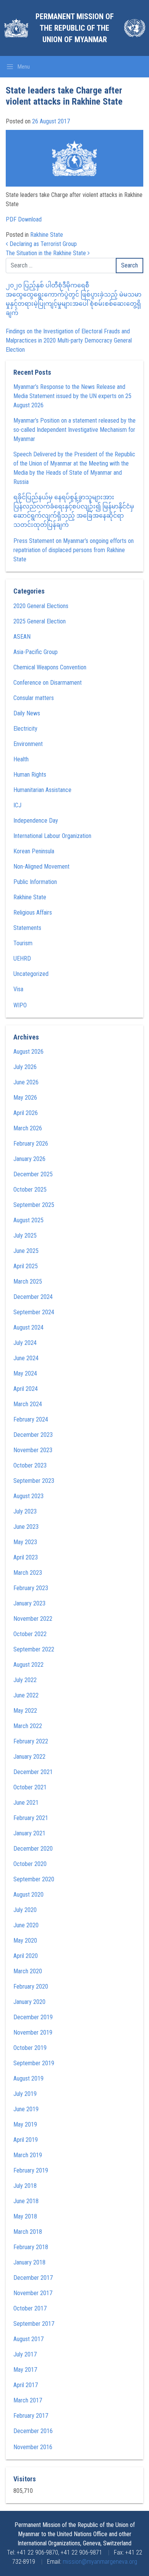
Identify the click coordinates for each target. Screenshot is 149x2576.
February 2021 (31, 1818)
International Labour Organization (52, 836)
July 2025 (25, 1236)
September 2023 (34, 1481)
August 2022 (28, 1665)
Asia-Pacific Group (36, 652)
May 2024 (25, 1373)
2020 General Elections (41, 606)
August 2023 (28, 1496)
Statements (27, 928)
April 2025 (26, 1266)
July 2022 (25, 1680)
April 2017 (26, 2385)
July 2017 (25, 2354)
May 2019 (25, 2124)
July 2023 (25, 1511)
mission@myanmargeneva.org (100, 2562)
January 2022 (29, 1757)
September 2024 (34, 1312)
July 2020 (25, 1910)
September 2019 (34, 2063)
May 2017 (25, 2370)
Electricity (25, 729)
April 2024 (26, 1389)
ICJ (17, 805)
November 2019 (33, 2032)
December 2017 (33, 2278)
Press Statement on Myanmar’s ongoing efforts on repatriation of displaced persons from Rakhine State (74, 550)
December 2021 (33, 1772)
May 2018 (25, 2216)
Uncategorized (31, 974)
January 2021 (29, 1833)
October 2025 (30, 1190)
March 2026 (28, 1128)
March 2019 (28, 2155)
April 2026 (26, 1113)
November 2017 (33, 2293)
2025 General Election (40, 621)
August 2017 (28, 2339)
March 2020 (28, 1971)
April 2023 (26, 1557)
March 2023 (28, 1573)
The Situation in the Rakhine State (47, 253)
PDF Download (24, 219)
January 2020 (29, 2002)
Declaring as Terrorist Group (42, 244)
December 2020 (33, 1849)
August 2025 (28, 1220)
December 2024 (33, 1297)
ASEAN (22, 637)
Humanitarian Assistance (42, 790)
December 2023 (33, 1435)
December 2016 (33, 2431)
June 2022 (26, 1695)
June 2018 (26, 2201)
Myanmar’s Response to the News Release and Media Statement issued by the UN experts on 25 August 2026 (72, 396)
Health (21, 759)
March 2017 (28, 2400)
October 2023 (30, 1465)
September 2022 (34, 1649)
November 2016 (33, 2447)
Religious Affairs (33, 913)
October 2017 (30, 2308)
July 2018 (25, 2186)
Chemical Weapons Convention (50, 667)
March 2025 (28, 1281)
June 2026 (26, 1082)
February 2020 (31, 1987)
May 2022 (25, 1711)
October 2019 (30, 2048)
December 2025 (33, 1174)
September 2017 (34, 2324)
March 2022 (28, 1726)
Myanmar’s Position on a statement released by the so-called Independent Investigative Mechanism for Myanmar (74, 430)
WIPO (20, 1005)
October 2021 (30, 1787)
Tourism (23, 943)
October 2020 (30, 1864)
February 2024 (31, 1419)
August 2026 (28, 1052)
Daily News (27, 713)
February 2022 (31, 1741)
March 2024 (28, 1404)
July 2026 (25, 1067)
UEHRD (22, 958)
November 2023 (33, 1450)
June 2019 (26, 2109)
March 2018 (28, 2232)
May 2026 (25, 1098)
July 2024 (25, 1343)
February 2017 (31, 2416)
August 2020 (28, 1895)
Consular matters (34, 698)
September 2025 (34, 1205)
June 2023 (26, 1527)
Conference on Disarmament (48, 683)
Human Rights (30, 775)
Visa (18, 989)
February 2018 (31, 2247)
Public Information (35, 882)
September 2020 (34, 1879)
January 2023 (29, 1603)
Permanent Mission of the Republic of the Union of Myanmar (75, 28)
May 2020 (25, 1941)
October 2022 (30, 1634)
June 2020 (26, 1925)
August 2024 (28, 1327)
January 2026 (29, 1159)
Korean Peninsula (34, 851)
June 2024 (26, 1358)
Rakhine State (47, 235)
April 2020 (26, 1956)
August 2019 (28, 2078)
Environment (28, 744)
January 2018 (29, 2262)
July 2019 (25, 2094)
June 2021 (26, 1803)
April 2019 (26, 2140)
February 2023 (31, 1588)
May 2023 (25, 1542)
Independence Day (36, 821)
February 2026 (31, 1144)
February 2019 (31, 2170)
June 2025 (26, 1251)
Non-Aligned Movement (41, 867)
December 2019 (33, 2017)
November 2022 (33, 1619)
